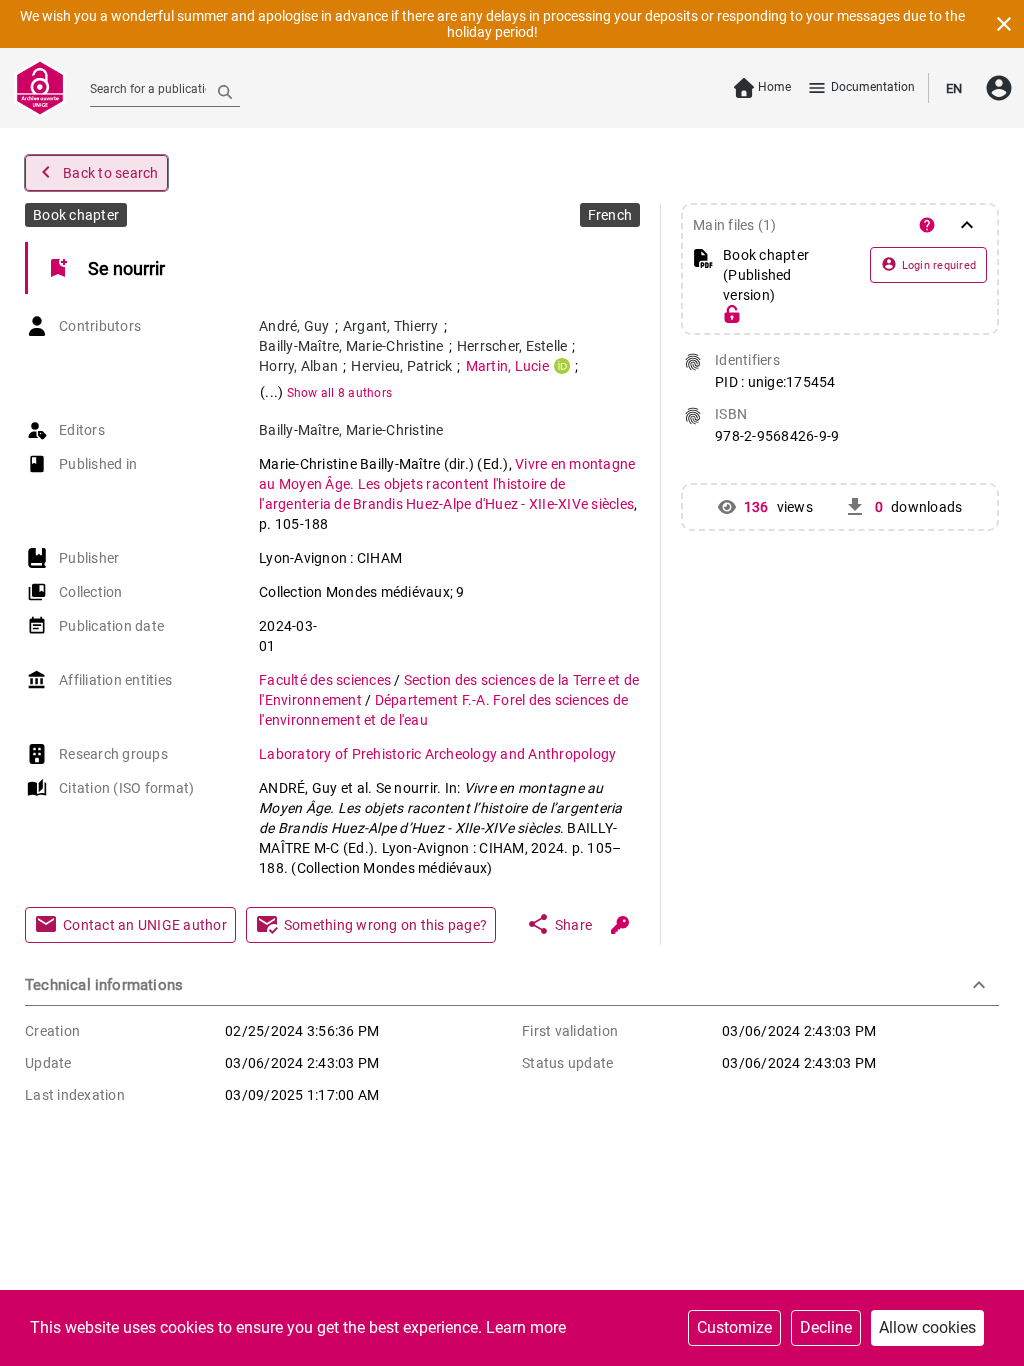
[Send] (225, 91)
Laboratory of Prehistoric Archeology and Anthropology (437, 754)
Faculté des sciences (326, 680)
